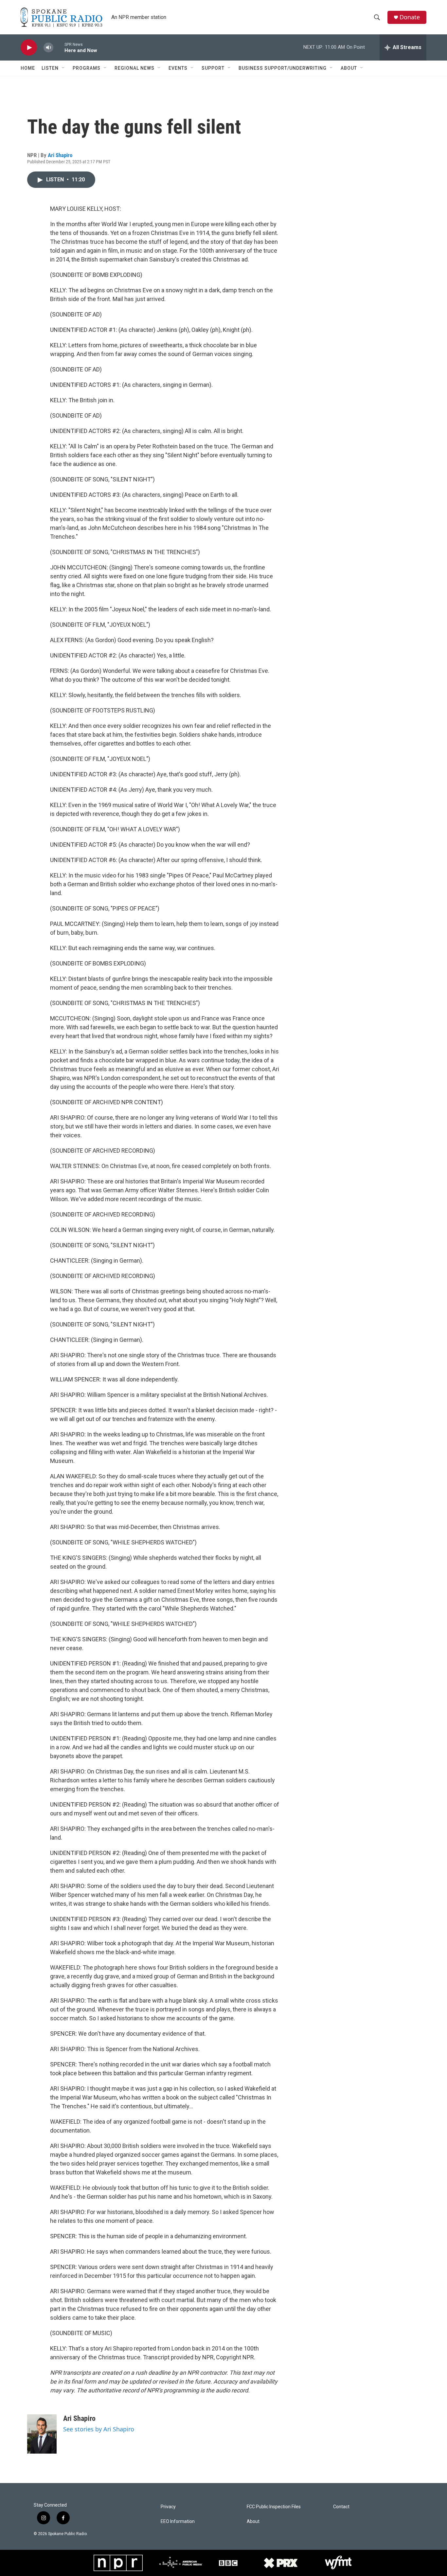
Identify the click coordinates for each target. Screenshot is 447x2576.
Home (28, 68)
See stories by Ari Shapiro (99, 2429)
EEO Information (178, 2522)
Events (178, 68)
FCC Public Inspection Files (274, 2507)
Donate (410, 17)
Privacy (168, 2507)
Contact (341, 2507)
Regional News (134, 68)
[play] (29, 48)
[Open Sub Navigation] (63, 68)
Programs (87, 68)
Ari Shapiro (60, 155)
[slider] (59, 47)
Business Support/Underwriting (283, 68)
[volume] (48, 48)
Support (213, 68)
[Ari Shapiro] (42, 2434)
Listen (50, 68)
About (349, 68)
